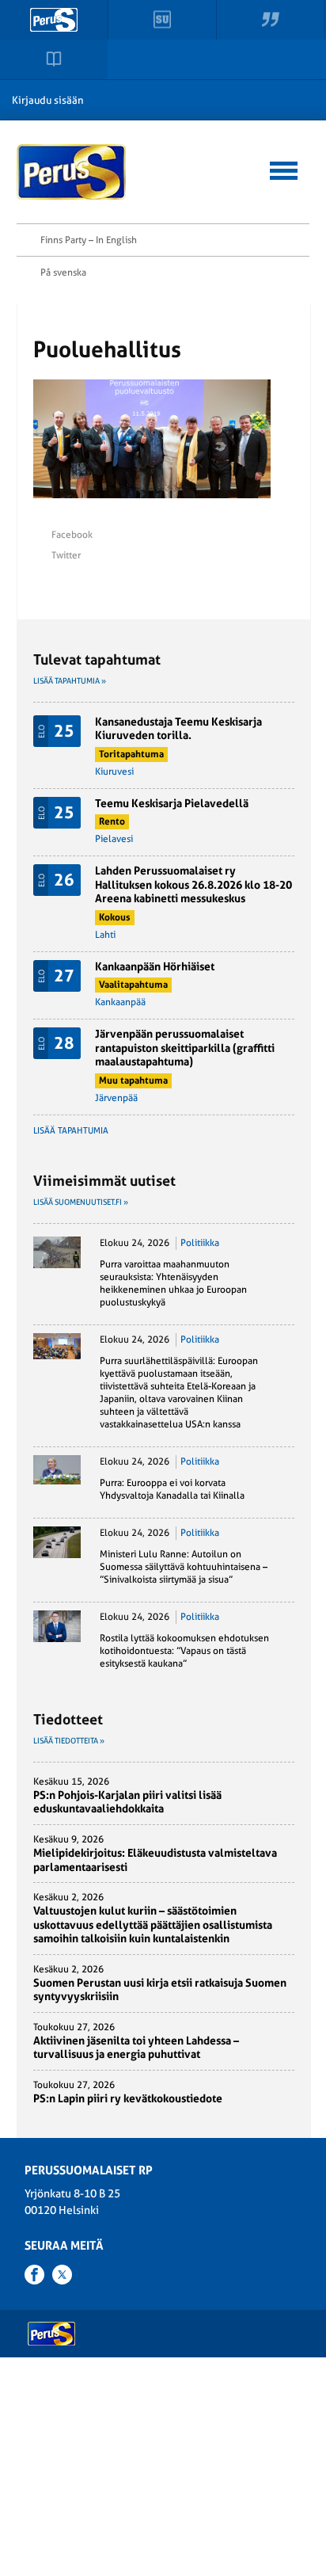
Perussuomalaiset (72, 172)
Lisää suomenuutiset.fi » (81, 1202)
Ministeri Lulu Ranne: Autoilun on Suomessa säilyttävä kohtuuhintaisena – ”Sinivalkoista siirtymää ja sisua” (184, 1567)
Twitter (66, 555)
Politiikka (200, 1243)
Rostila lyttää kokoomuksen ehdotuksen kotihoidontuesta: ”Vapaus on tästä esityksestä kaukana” (184, 1651)
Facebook (72, 535)
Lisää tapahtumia (71, 1131)
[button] (284, 168)
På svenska (63, 272)
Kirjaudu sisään (48, 100)
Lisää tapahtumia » (70, 681)
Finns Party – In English (89, 240)
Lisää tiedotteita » (69, 1741)
